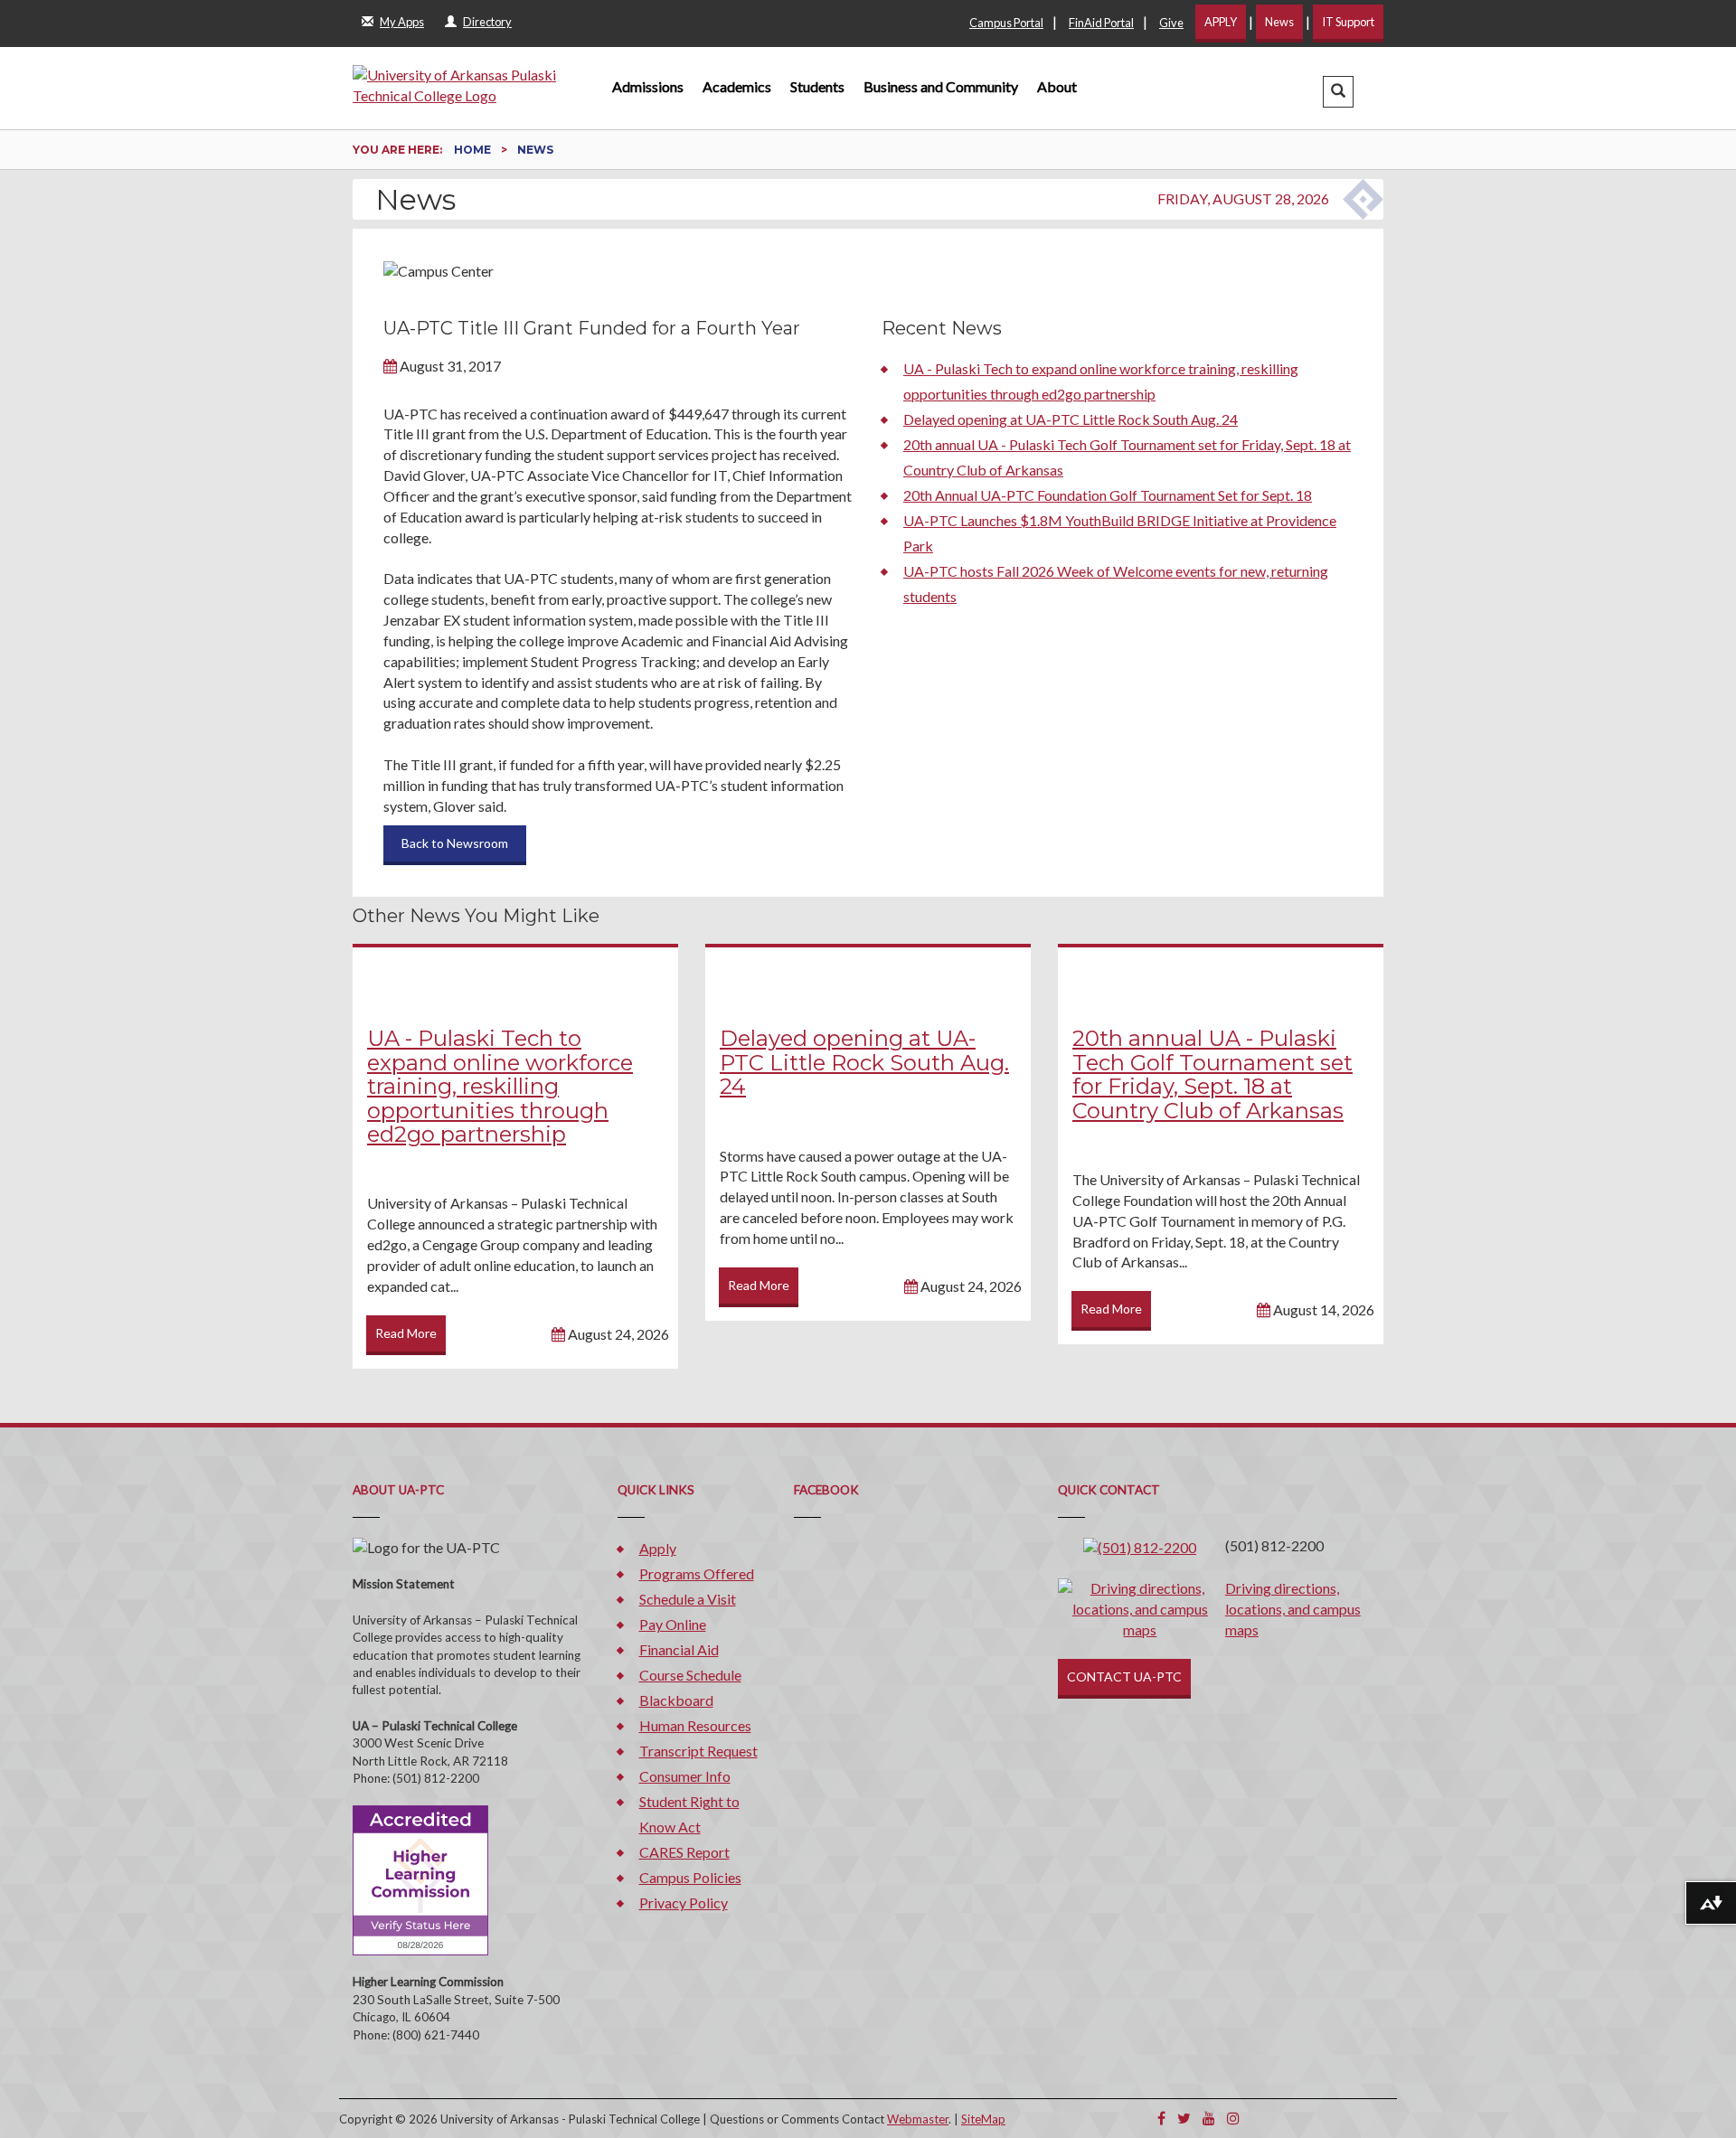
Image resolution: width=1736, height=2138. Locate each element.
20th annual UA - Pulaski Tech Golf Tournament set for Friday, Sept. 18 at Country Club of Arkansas (1212, 1074)
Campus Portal (1006, 23)
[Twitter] (1184, 2118)
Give (1171, 23)
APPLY (1221, 22)
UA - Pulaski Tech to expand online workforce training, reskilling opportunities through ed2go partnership (500, 1086)
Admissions (648, 86)
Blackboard (676, 1700)
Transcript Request (698, 1751)
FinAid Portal (1101, 23)
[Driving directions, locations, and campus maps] (1140, 1608)
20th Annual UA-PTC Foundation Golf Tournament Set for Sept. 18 (1108, 495)
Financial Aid (679, 1649)
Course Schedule (690, 1675)
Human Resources (695, 1725)
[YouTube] (1209, 2118)
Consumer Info (685, 1776)
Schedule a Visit (688, 1599)
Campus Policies (690, 1877)
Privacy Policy (684, 1903)
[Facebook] (1161, 2118)
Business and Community (941, 86)
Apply (658, 1548)
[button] (1338, 92)
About (1057, 86)
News (1279, 22)
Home (474, 150)
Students (817, 86)
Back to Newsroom (455, 843)
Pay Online (673, 1624)
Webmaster (918, 2119)
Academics (737, 86)
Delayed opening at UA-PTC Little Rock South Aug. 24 (1071, 419)
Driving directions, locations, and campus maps (1293, 1609)
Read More (406, 1333)
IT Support (1348, 22)
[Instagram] (1233, 2118)
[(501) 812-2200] (1140, 1545)
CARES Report (684, 1852)
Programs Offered (697, 1573)
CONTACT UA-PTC (1124, 1676)
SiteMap (983, 2119)
